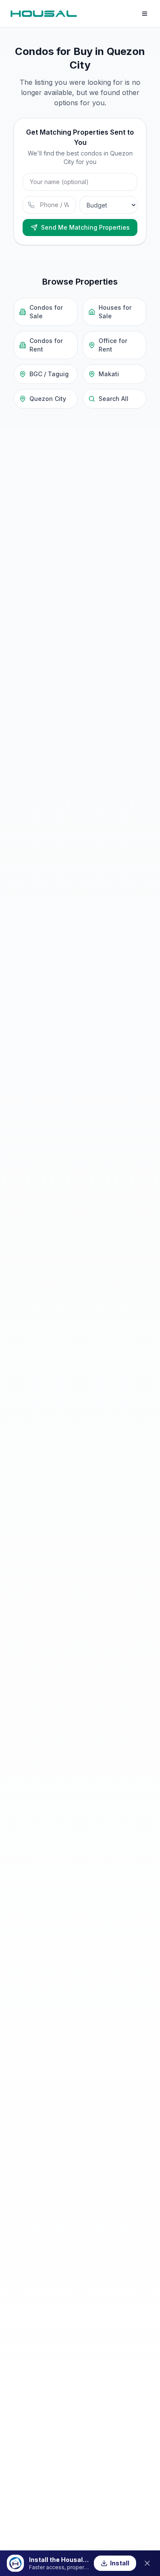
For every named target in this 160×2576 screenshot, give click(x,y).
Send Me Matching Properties (85, 227)
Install (120, 2563)
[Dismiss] (147, 2563)
